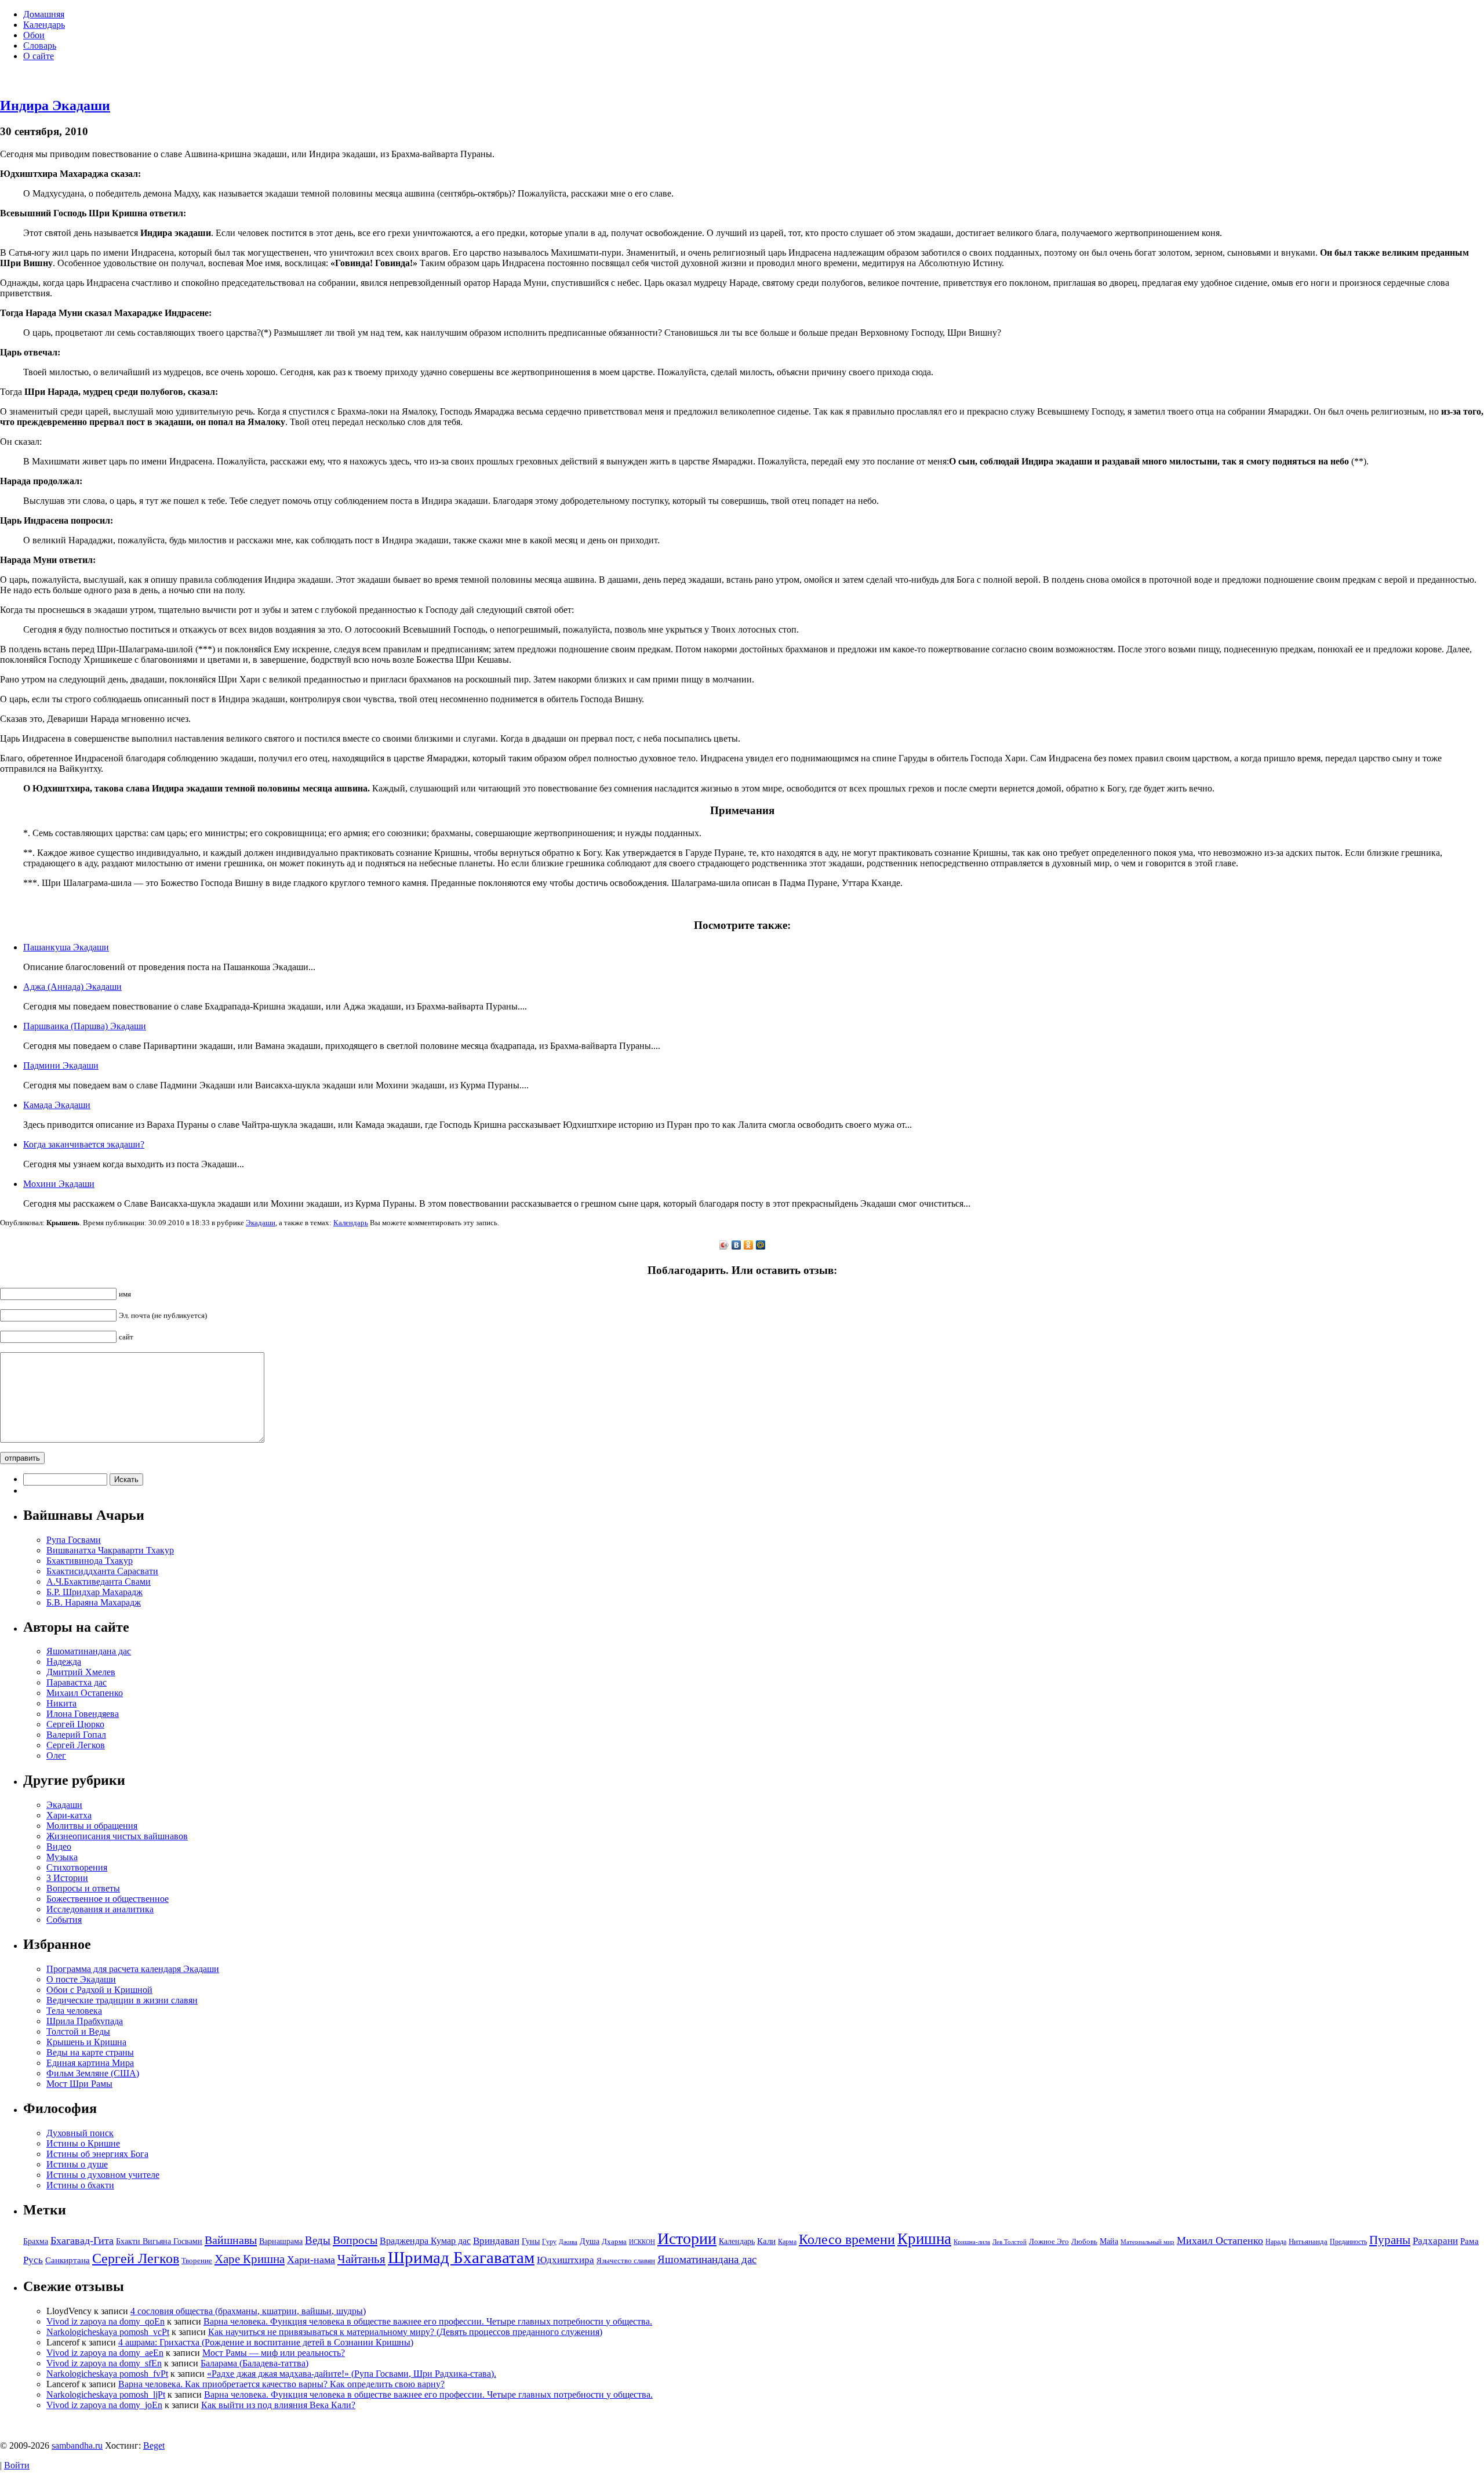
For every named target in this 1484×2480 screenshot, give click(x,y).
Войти (17, 2465)
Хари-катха (69, 1815)
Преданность (1348, 2242)
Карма (787, 2242)
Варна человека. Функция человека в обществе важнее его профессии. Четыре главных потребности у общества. (428, 2321)
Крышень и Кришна (86, 2042)
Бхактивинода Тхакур (90, 1561)
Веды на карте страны (90, 2052)
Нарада (1276, 2242)
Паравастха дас (77, 1682)
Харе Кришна (250, 2259)
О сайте (39, 56)
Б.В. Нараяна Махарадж (94, 1602)
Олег (56, 1755)
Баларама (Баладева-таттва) (254, 2363)
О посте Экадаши (81, 1979)
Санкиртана (68, 2260)
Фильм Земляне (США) (93, 2073)
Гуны (531, 2241)
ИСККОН (642, 2242)
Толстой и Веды (78, 2031)
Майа (1109, 2241)
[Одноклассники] (749, 1245)
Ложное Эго (1049, 2241)
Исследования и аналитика (100, 1909)
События (64, 1920)
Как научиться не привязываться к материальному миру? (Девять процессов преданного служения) (405, 2332)
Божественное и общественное (108, 1899)
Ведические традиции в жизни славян (122, 2000)
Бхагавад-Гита (82, 2241)
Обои (34, 35)
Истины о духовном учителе (103, 2175)
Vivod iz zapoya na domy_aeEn (105, 2353)
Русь (33, 2260)
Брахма (36, 2241)
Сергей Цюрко (75, 1724)
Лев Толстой (1010, 2242)
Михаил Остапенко (85, 1693)
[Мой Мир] (761, 1245)
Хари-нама (311, 2260)
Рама (1470, 2241)
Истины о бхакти (80, 2185)
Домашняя (44, 14)
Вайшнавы (231, 2240)
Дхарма (614, 2241)
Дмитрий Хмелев (81, 1672)
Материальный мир (1147, 2242)
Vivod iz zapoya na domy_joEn (104, 2405)
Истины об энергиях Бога (97, 2154)
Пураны (1390, 2240)
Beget (154, 2445)
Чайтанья (361, 2259)
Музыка (62, 1857)
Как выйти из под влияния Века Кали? (278, 2405)
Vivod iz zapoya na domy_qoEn (106, 2321)
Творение (197, 2261)
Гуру (549, 2242)
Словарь (40, 46)
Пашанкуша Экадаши (66, 947)
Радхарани (1435, 2241)
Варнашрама (281, 2241)
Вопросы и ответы (83, 1888)
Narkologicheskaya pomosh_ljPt (106, 2394)
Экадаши (261, 1223)
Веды (318, 2240)
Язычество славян (626, 2261)
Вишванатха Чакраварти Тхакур (110, 1550)
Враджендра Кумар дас (425, 2241)
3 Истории (67, 1878)
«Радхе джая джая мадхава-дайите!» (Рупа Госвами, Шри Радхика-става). (352, 2374)
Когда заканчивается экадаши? (84, 1144)
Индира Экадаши (55, 106)
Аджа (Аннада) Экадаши (72, 987)
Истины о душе (77, 2164)
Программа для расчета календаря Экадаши (133, 1969)
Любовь (1084, 2241)
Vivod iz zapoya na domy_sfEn (104, 2363)
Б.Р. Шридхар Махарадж (94, 1592)
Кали (766, 2241)
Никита (61, 1703)
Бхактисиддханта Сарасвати (102, 1571)
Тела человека (74, 2011)
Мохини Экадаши (59, 1184)
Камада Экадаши (57, 1105)
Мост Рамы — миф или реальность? (274, 2353)
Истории (687, 2238)
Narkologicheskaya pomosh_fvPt (107, 2374)
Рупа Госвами (74, 1540)
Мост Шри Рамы (79, 2084)
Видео (59, 1847)
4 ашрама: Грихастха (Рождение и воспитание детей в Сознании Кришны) (266, 2342)
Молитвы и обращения (92, 1826)
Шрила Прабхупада (85, 2021)
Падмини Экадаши (61, 1065)
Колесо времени (847, 2239)
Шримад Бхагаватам (461, 2257)
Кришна (924, 2239)
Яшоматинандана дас (89, 1651)
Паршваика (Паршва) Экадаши (85, 1026)
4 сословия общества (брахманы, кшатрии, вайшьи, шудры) (248, 2311)
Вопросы (355, 2240)
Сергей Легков (76, 1745)
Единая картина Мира (90, 2063)
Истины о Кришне (83, 2143)
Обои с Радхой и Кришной (99, 1990)
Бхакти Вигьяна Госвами (159, 2241)
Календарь (44, 25)
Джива (568, 2242)
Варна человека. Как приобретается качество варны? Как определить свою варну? (281, 2384)
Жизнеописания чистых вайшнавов (117, 1836)
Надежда (64, 1662)
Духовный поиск (80, 2133)
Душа (590, 2241)
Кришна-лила (972, 2242)
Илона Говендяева (83, 1714)
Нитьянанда (1308, 2241)
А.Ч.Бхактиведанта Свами (99, 1582)
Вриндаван (496, 2241)
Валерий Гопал (76, 1735)
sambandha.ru (77, 2445)
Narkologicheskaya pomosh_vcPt (108, 2332)
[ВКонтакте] (736, 1245)
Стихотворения (77, 1867)
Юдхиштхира (565, 2260)
